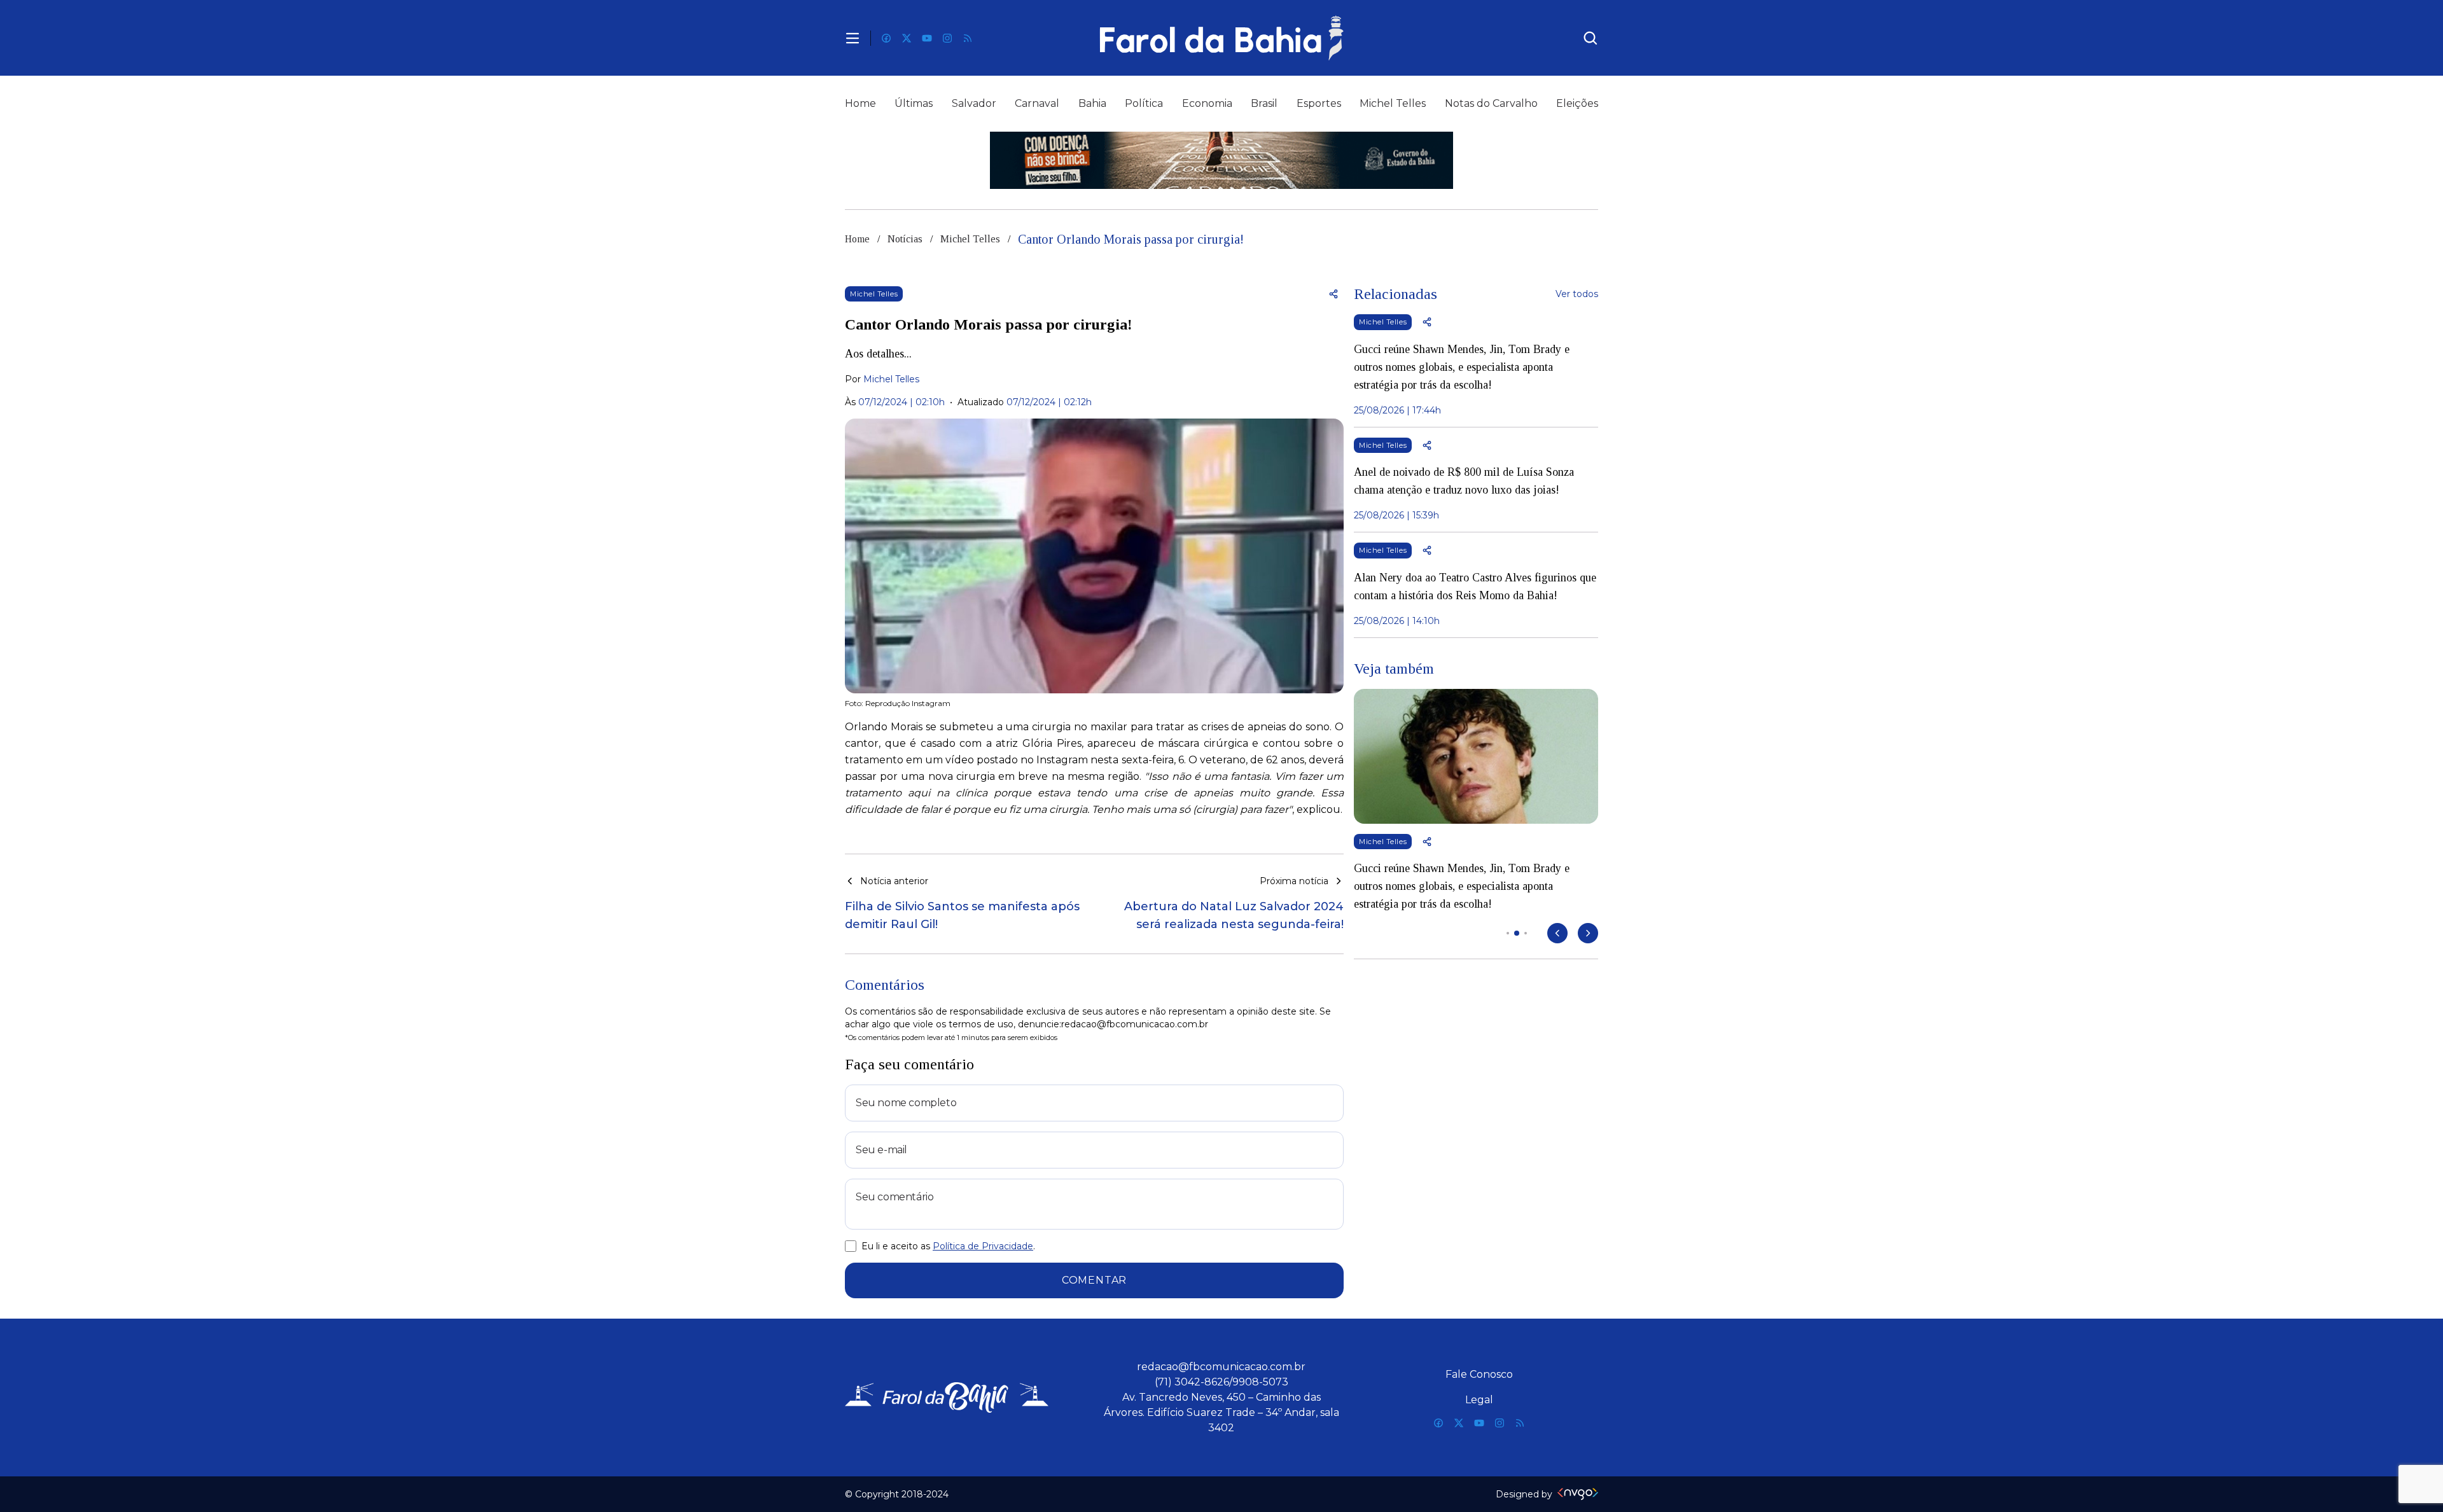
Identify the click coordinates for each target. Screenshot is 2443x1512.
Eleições (1577, 103)
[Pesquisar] (1590, 38)
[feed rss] (968, 38)
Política (1144, 103)
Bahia (1092, 103)
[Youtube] (927, 38)
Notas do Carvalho (1491, 103)
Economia (1207, 103)
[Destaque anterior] (1557, 933)
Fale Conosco (1479, 1374)
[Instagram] (947, 38)
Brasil (1264, 103)
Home (860, 103)
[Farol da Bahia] (1221, 38)
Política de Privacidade (983, 1246)
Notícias (905, 239)
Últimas (914, 103)
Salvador (974, 103)
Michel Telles (1393, 103)
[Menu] (853, 38)
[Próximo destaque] (1588, 933)
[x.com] (907, 38)
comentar (1094, 1280)
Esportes (1319, 103)
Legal (1479, 1400)
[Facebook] (886, 38)
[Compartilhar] (1333, 294)
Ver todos (1577, 294)
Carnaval (1037, 103)
